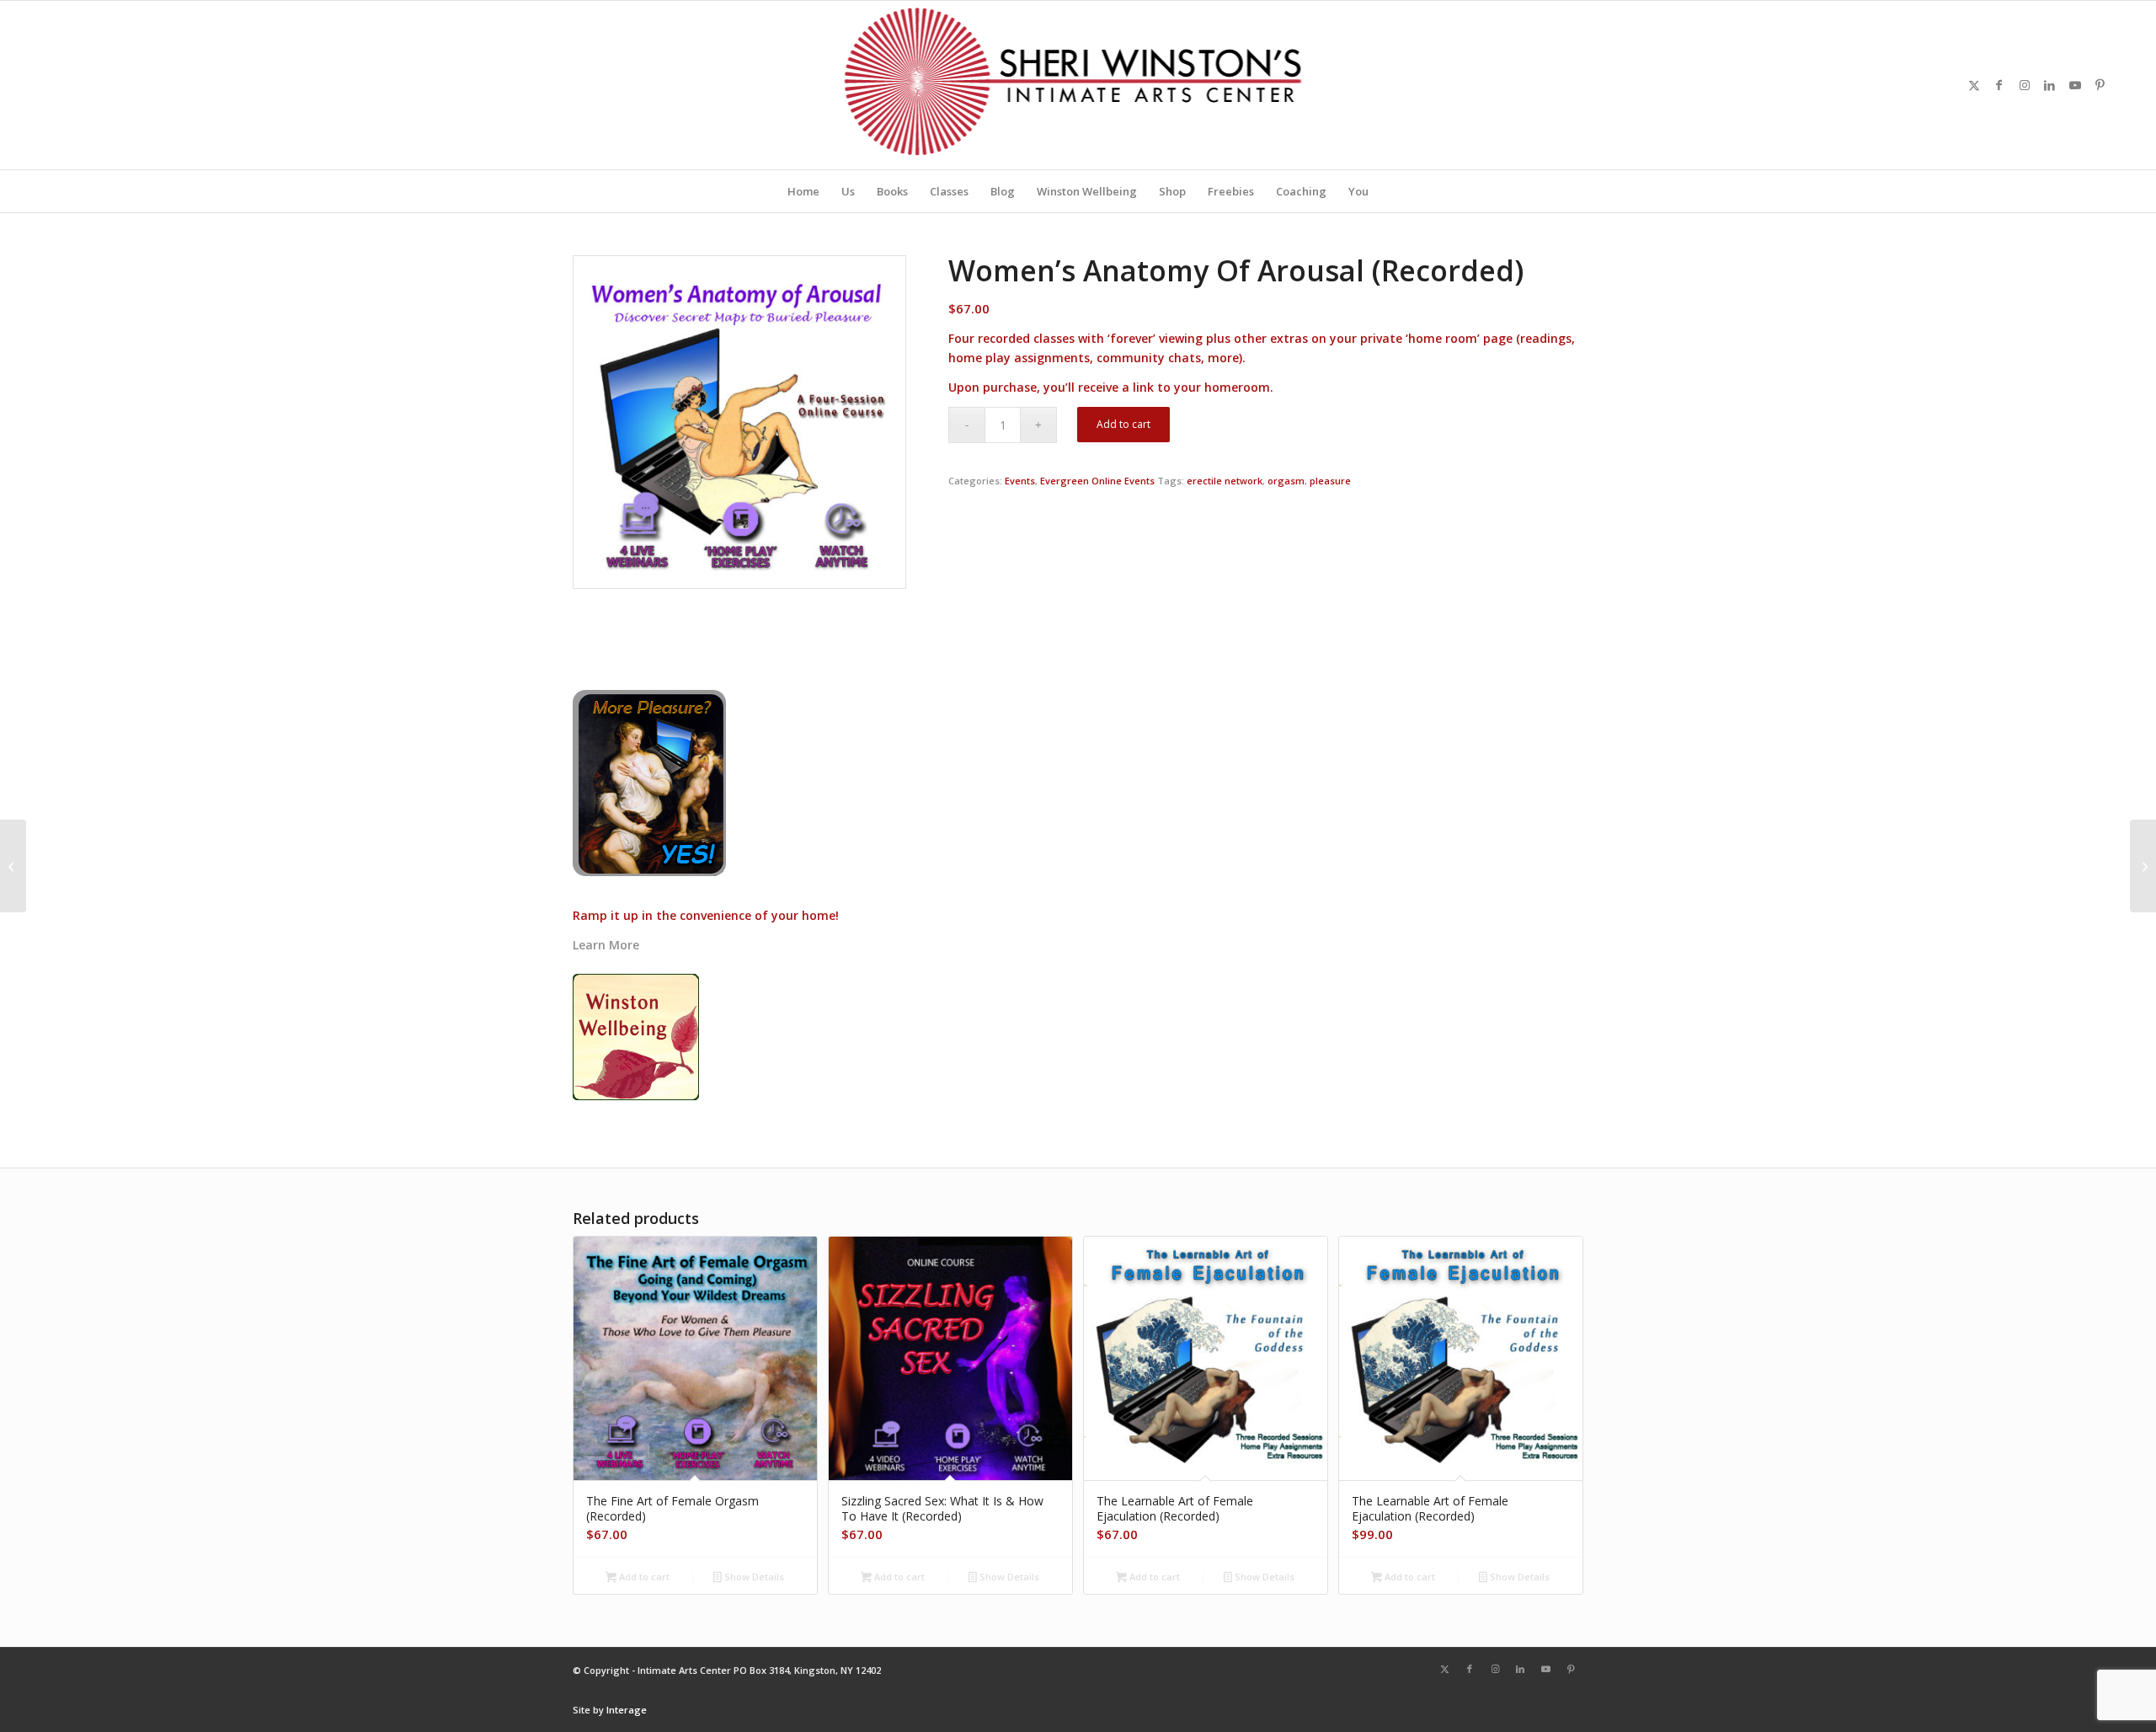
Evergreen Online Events (1097, 481)
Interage (627, 1710)
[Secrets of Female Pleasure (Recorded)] (13, 866)
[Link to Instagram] (2025, 85)
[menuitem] (803, 191)
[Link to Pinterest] (2100, 85)
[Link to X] (1974, 85)
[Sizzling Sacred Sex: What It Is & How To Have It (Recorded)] (2143, 866)
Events (1020, 481)
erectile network (1225, 481)
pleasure (1330, 481)
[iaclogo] (1078, 85)
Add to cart (1123, 424)
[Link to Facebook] (1999, 85)
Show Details (753, 1577)
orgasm (1286, 481)
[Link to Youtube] (2075, 85)
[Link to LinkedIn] (2050, 85)
